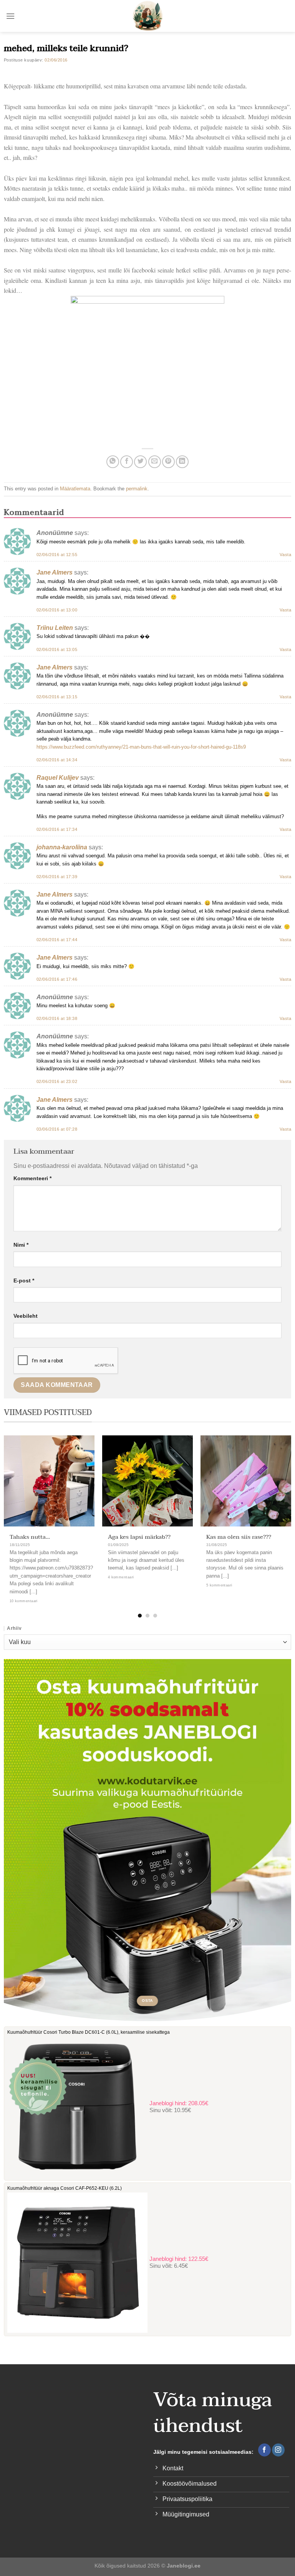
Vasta (285, 555)
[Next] (280, 1512)
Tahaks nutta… (30, 1537)
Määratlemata (75, 489)
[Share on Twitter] (140, 462)
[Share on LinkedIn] (182, 462)
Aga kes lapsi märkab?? (139, 1537)
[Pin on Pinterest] (168, 462)
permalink (137, 489)
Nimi (21, 1245)
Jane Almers (55, 572)
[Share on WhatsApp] (113, 462)
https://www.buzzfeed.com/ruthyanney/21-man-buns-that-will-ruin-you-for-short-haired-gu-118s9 (141, 747)
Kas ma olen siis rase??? (239, 1537)
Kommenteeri (32, 1178)
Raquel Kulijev (58, 778)
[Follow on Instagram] (278, 2450)
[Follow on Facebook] (264, 2450)
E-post (24, 1281)
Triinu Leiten (55, 628)
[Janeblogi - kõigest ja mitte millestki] (148, 16)
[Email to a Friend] (155, 462)
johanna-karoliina (62, 847)
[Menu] (10, 16)
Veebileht (26, 1316)
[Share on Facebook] (127, 462)
